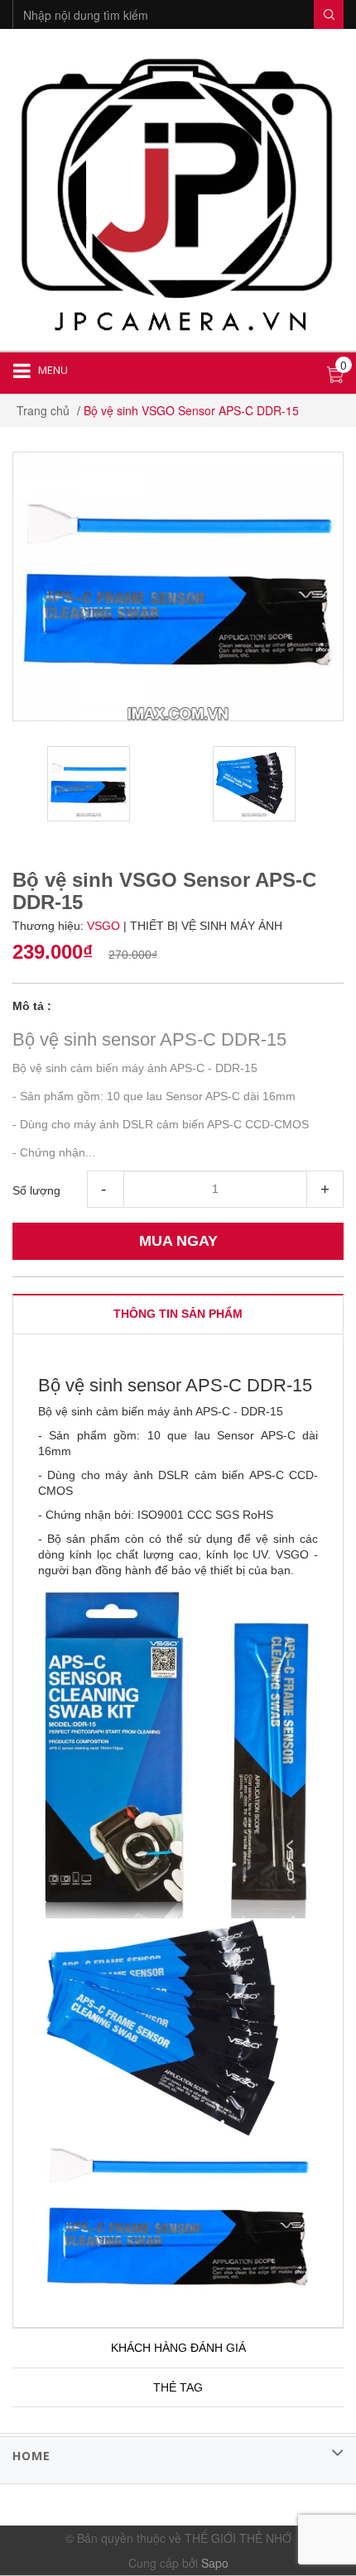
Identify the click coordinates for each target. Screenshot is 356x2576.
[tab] (178, 1314)
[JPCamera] (178, 192)
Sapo (215, 2563)
